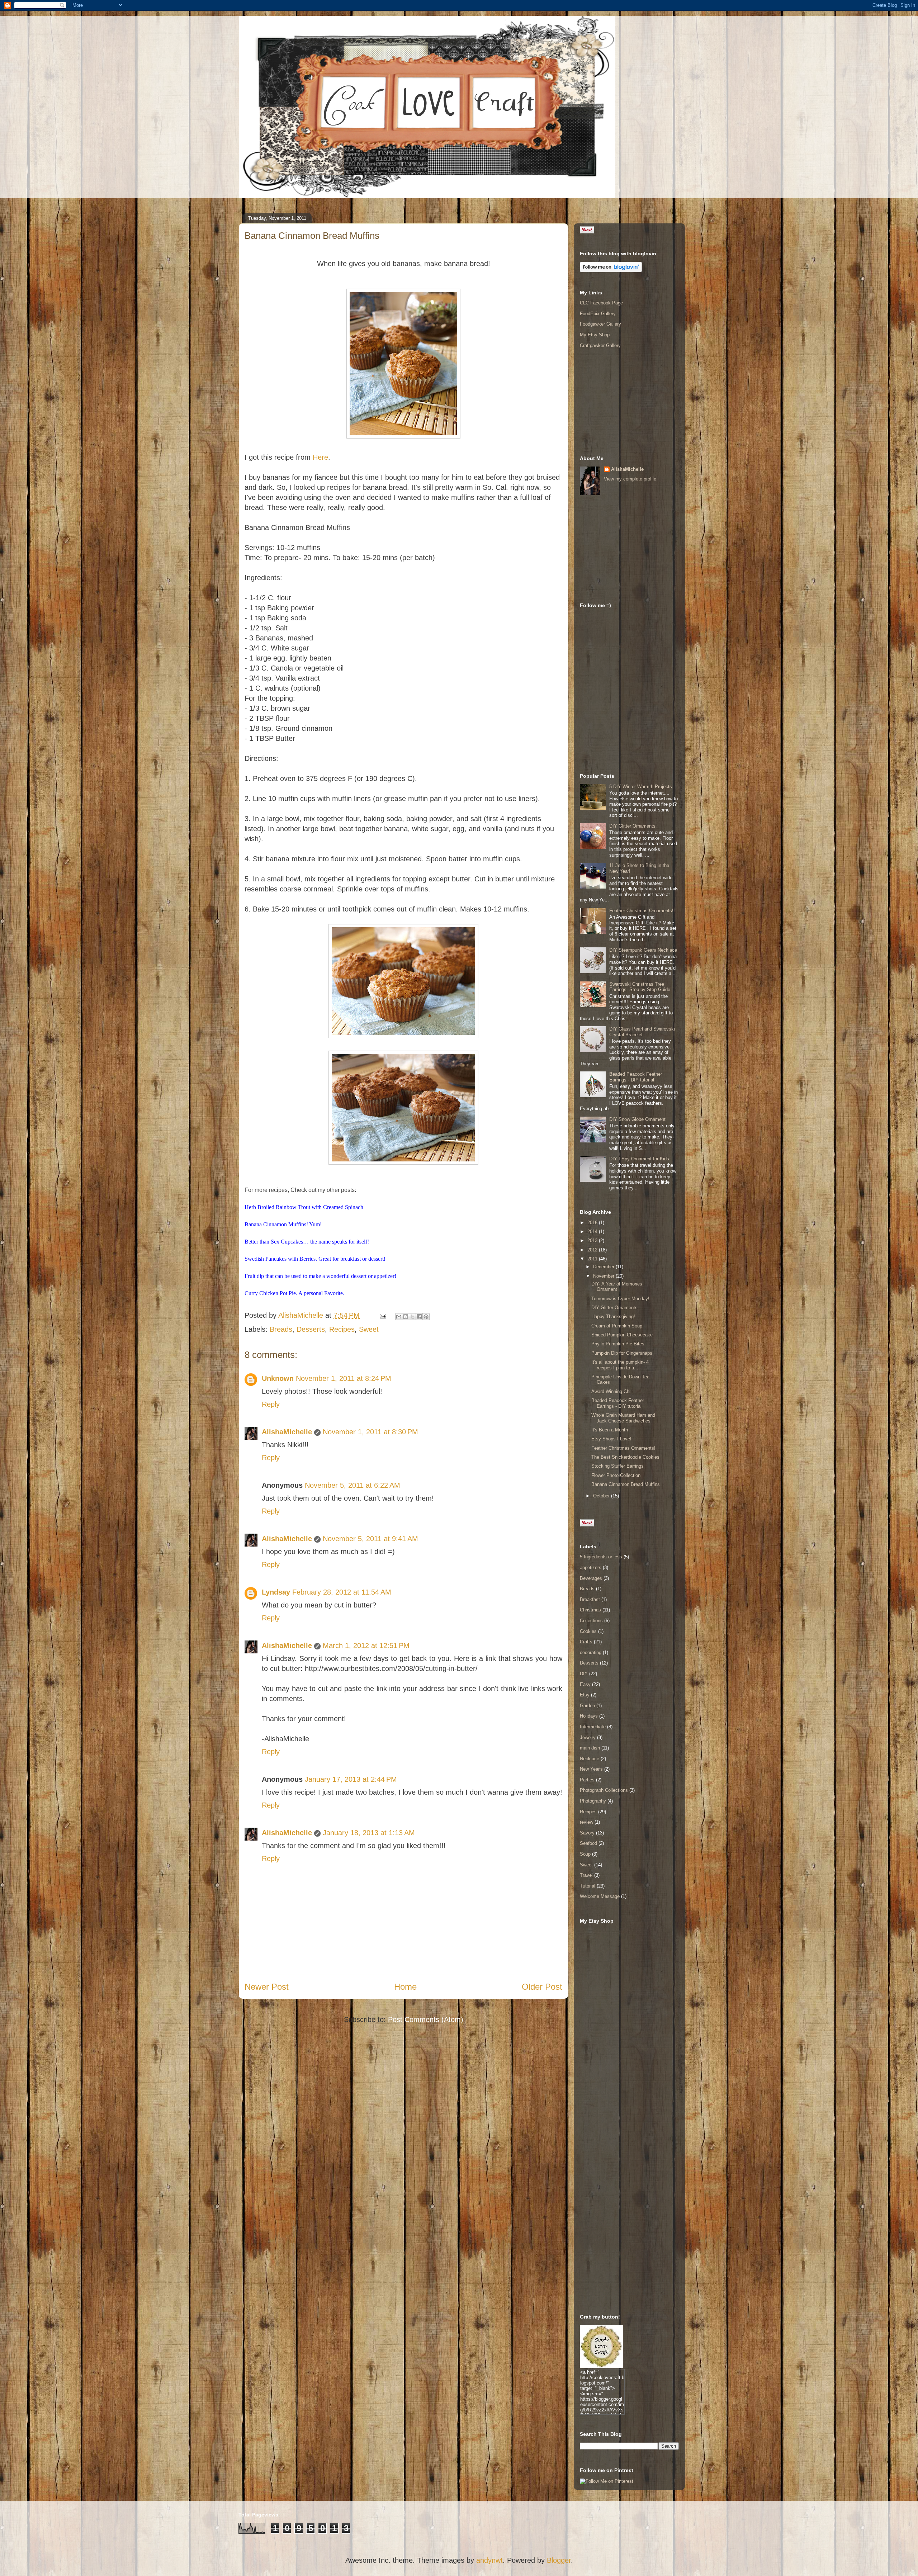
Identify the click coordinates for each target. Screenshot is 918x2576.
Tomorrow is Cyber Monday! (620, 1299)
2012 (593, 1250)
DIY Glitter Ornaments (632, 826)
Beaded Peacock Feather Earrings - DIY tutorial (636, 1077)
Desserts (311, 1329)
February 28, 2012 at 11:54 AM (342, 1592)
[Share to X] (412, 1317)
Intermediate (593, 1727)
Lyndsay (276, 1592)
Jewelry (588, 1737)
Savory (587, 1833)
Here (320, 457)
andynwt (489, 2560)
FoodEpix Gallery (598, 314)
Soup (585, 1854)
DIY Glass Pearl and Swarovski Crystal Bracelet (642, 1032)
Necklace (590, 1759)
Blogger (559, 2560)
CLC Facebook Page (601, 303)
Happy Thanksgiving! (613, 1317)
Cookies (588, 1631)
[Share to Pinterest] (426, 1317)
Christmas (590, 1610)
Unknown (278, 1378)
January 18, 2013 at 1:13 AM (369, 1833)
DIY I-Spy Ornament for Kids (639, 1159)
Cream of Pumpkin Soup (617, 1326)
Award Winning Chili (612, 1391)
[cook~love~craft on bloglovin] (611, 271)
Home (405, 1987)
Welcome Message (600, 1896)
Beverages (591, 1578)
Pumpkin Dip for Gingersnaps (622, 1353)
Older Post (542, 1987)
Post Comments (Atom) (426, 2019)
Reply (271, 1404)
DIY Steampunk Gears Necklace (643, 950)
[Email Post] (382, 1315)
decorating (591, 1652)
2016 (593, 1223)
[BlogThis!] (406, 1317)
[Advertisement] (616, 402)
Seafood (588, 1843)
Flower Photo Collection (616, 1475)
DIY (584, 1674)
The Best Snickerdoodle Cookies (625, 1457)
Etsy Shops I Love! (611, 1439)
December (604, 1267)
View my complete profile (630, 479)
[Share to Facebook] (419, 1317)
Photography (593, 1801)
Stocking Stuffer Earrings (617, 1466)
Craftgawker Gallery (600, 345)
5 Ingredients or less (601, 1557)
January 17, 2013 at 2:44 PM (351, 1779)
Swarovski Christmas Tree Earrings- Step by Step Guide (640, 987)
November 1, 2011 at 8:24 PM (344, 1378)
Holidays (589, 1716)
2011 (593, 1259)
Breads (281, 1329)
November (604, 1276)
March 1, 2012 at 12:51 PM (366, 1645)
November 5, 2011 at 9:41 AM (370, 1539)
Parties (587, 1780)
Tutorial (588, 1886)
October (602, 1496)
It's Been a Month (610, 1430)
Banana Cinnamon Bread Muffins (626, 1484)
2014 (593, 1232)
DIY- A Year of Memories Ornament (617, 1287)
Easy (585, 1684)
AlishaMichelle (287, 1432)
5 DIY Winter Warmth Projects (641, 787)
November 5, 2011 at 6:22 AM (352, 1485)
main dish (590, 1748)
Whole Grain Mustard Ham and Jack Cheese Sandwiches (623, 1418)
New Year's (591, 1769)
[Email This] (399, 1317)
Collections (591, 1621)
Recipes (342, 1329)
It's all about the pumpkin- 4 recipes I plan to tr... (620, 1365)
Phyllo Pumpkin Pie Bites (618, 1344)
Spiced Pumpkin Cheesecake (622, 1335)
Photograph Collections (604, 1790)
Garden (587, 1706)
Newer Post (267, 1987)
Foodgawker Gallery (600, 324)
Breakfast (590, 1599)
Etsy (585, 1695)
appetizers (591, 1568)
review (586, 1822)
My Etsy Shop (595, 335)
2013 (593, 1240)
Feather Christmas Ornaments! (641, 911)
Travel (586, 1875)
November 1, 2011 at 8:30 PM (370, 1432)
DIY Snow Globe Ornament (637, 1119)
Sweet (369, 1329)
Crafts (586, 1642)
